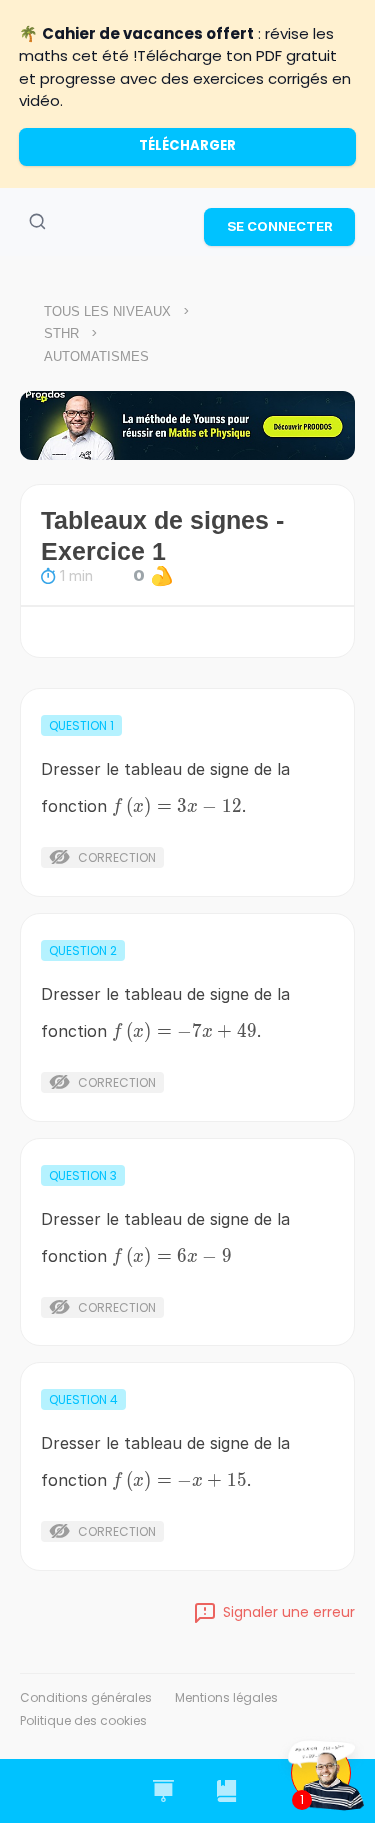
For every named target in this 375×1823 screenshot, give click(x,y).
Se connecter (280, 226)
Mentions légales (226, 1697)
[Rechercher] (37, 222)
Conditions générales (86, 1697)
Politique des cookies (83, 1720)
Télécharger (187, 145)
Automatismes (96, 356)
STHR (61, 333)
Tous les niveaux (107, 311)
